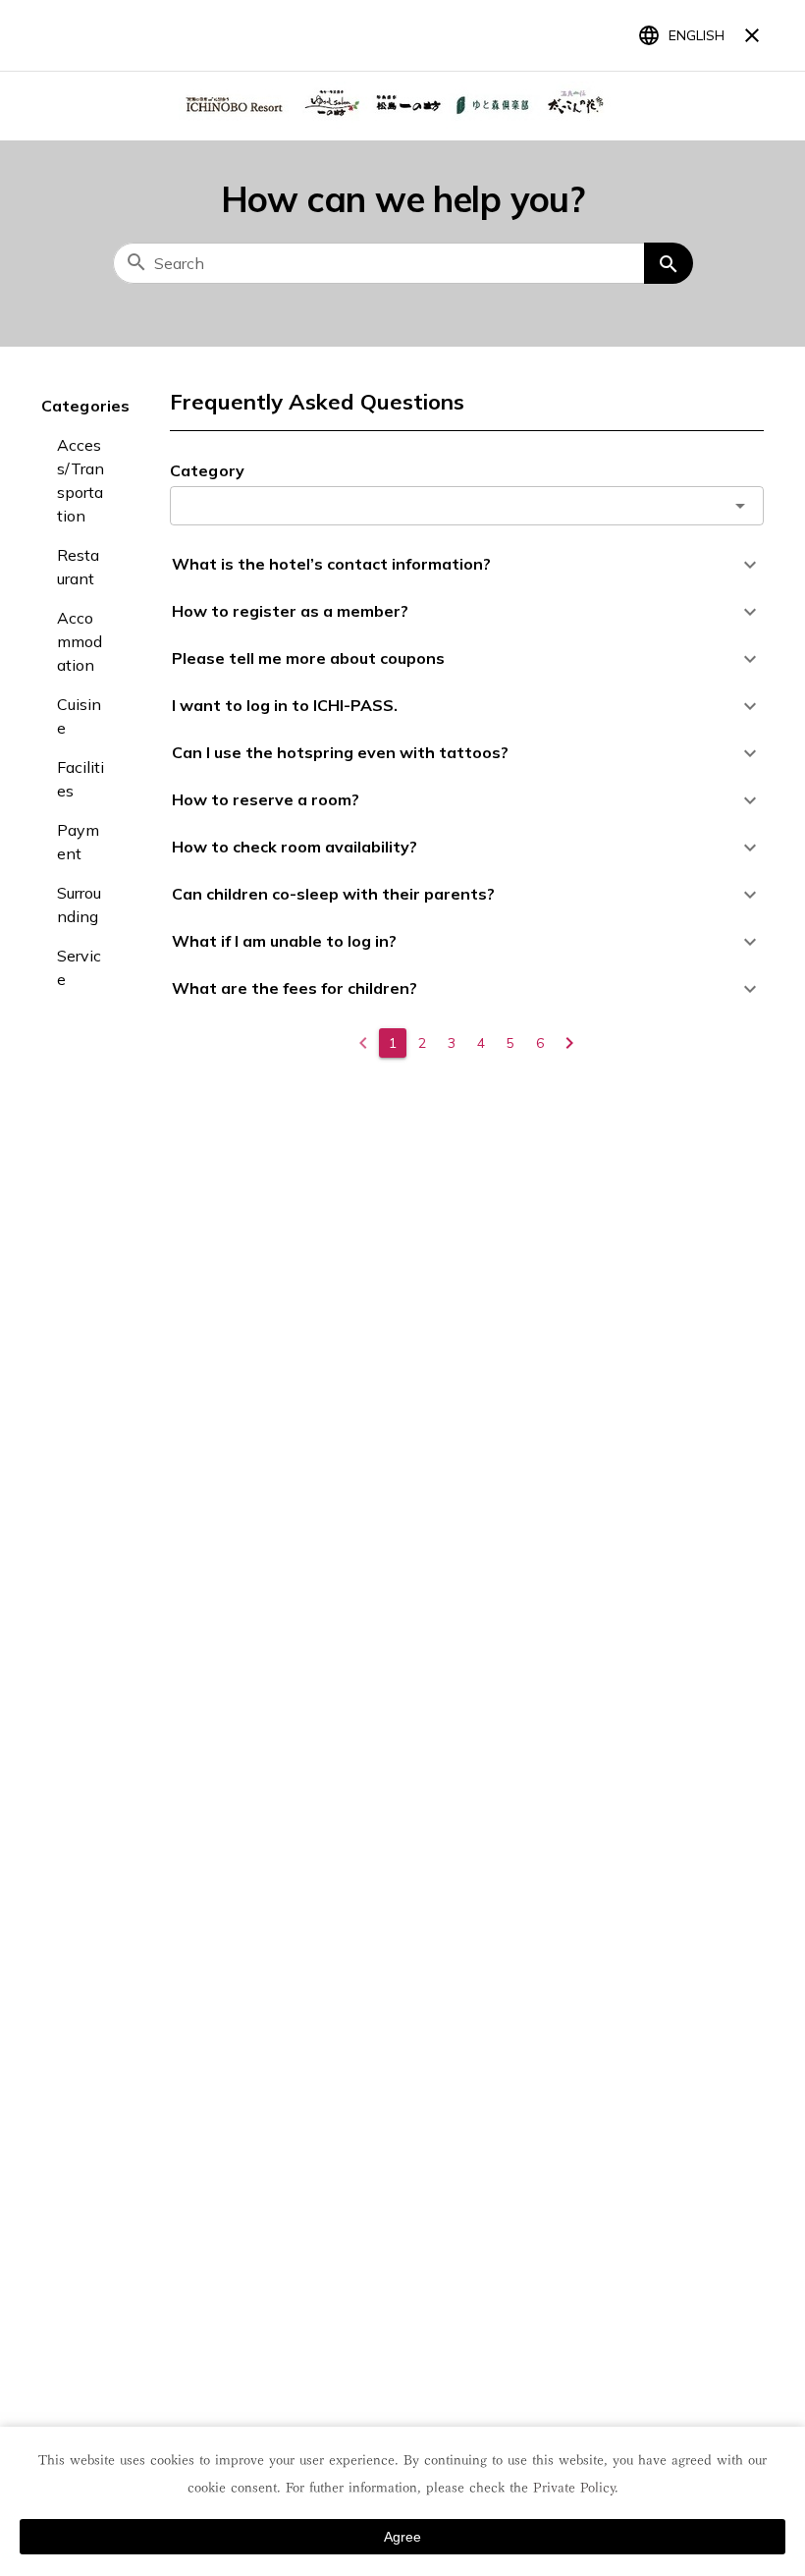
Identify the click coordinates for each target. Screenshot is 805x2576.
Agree (402, 2537)
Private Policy (574, 2488)
